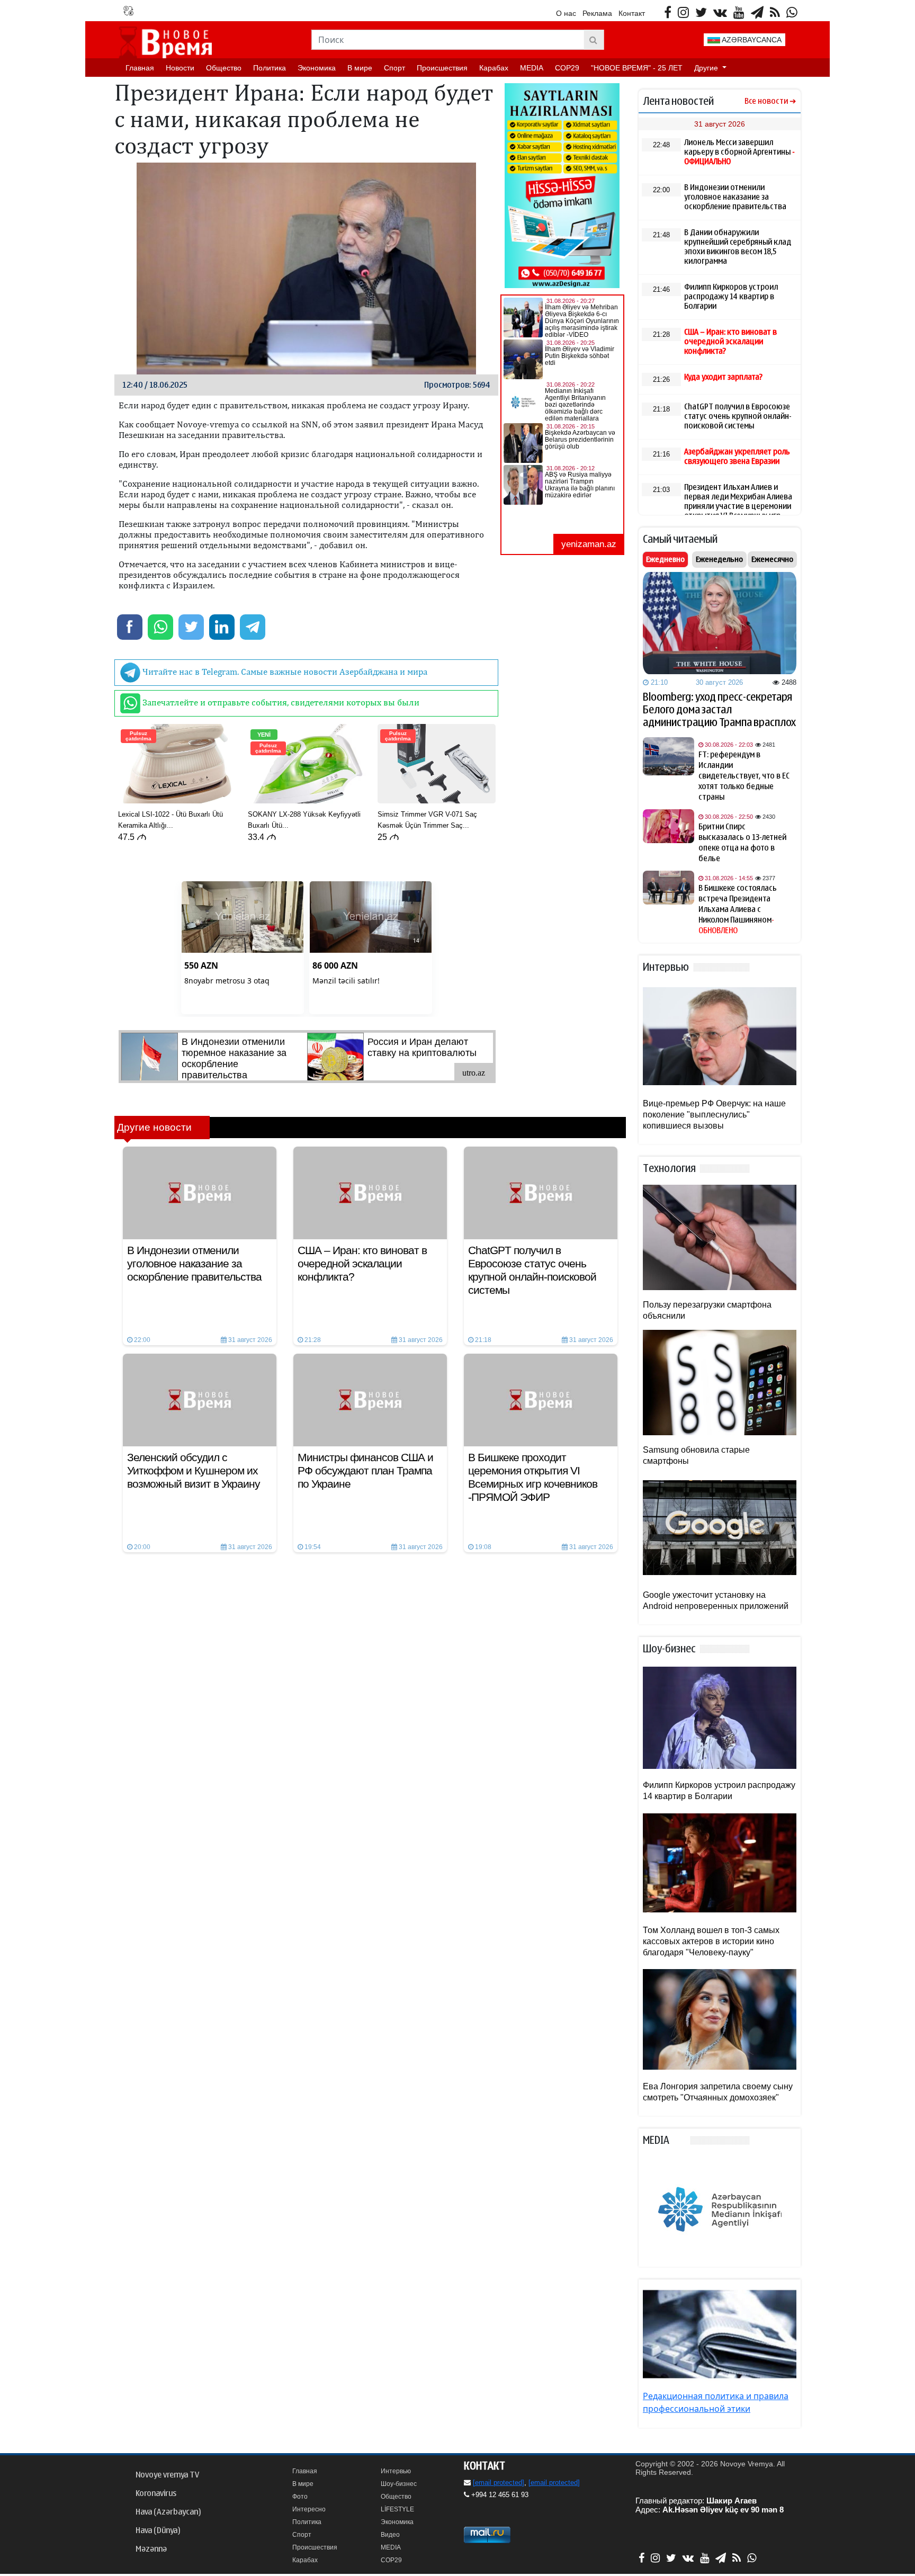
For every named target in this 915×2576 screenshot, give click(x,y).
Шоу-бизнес (399, 2484)
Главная (140, 68)
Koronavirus (156, 2493)
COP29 (567, 68)
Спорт (394, 68)
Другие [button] (707, 68)
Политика (270, 68)
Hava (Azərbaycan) (168, 2512)
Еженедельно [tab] (719, 559)
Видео (390, 2535)
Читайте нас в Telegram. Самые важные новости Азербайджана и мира (284, 672)
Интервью (396, 2471)
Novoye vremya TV (167, 2475)
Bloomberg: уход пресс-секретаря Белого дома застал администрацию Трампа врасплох (719, 710)
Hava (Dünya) (158, 2530)
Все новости (766, 101)
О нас (566, 13)
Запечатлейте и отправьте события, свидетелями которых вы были (280, 702)
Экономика (317, 68)
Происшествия (442, 68)
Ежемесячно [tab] (772, 559)
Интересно (309, 2509)
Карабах (494, 68)
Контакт (632, 13)
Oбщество (224, 68)
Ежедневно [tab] (665, 559)
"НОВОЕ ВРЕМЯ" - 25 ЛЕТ (637, 68)
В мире (360, 68)
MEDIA (532, 68)
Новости (180, 68)
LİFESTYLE (397, 2509)
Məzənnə (151, 2549)
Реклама (597, 13)
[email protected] (499, 2483)
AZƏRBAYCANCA (751, 40)
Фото (300, 2497)
